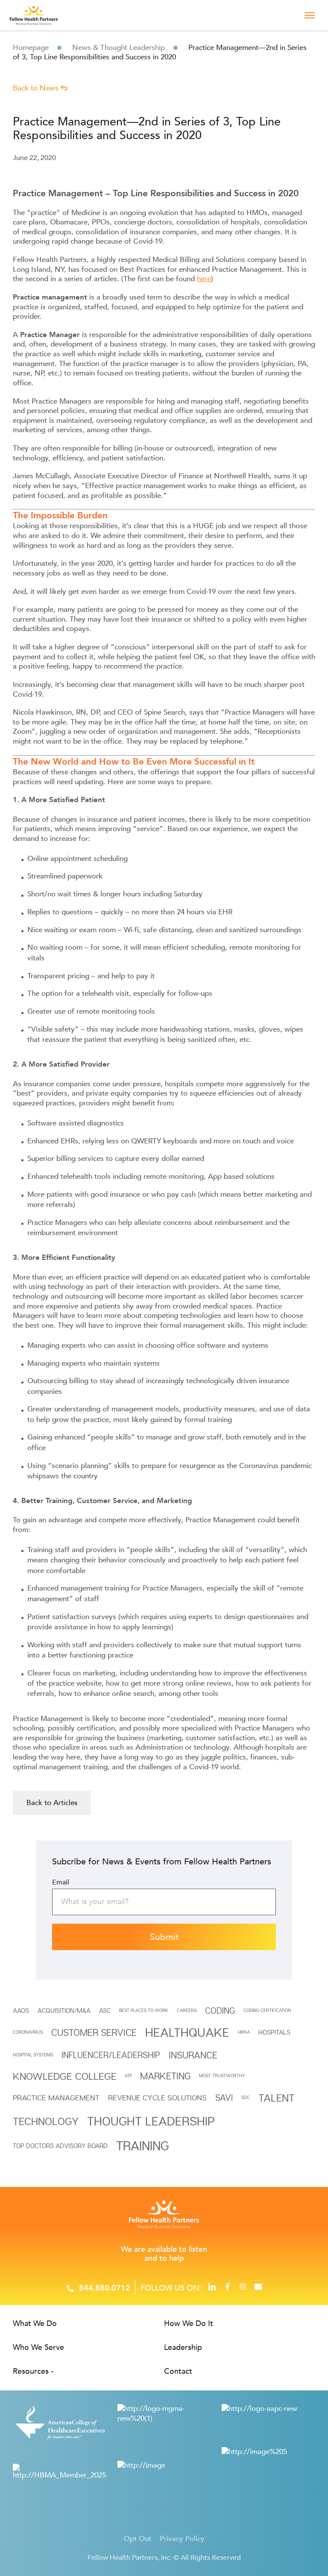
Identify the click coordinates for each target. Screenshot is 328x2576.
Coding (220, 2011)
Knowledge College (65, 2076)
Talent (277, 2098)
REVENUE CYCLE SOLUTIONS (157, 2098)
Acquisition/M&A (64, 2010)
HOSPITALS (274, 2032)
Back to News (37, 88)
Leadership (183, 2348)
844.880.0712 (105, 2288)
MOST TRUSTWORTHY (222, 2076)
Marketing (165, 2076)
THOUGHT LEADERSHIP (151, 2121)
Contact (178, 2371)
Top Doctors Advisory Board (60, 2146)
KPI (128, 2076)
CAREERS (187, 2010)
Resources (31, 2371)
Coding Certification (267, 2010)
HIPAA (244, 2032)
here (204, 279)
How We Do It (189, 2324)
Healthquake (187, 2032)
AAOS (21, 2010)
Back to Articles (52, 1803)
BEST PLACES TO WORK (144, 2010)
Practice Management (56, 2098)
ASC (105, 2010)
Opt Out (138, 2539)
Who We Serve (38, 2348)
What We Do (35, 2324)
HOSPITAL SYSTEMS (33, 2055)
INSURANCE (193, 2055)
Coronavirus (28, 2032)
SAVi (224, 2098)
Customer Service (94, 2032)
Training (143, 2145)
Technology (46, 2121)
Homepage (31, 48)
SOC (246, 2097)
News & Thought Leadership (119, 48)
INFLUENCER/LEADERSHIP (111, 2055)
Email (61, 1882)
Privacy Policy (182, 2539)
